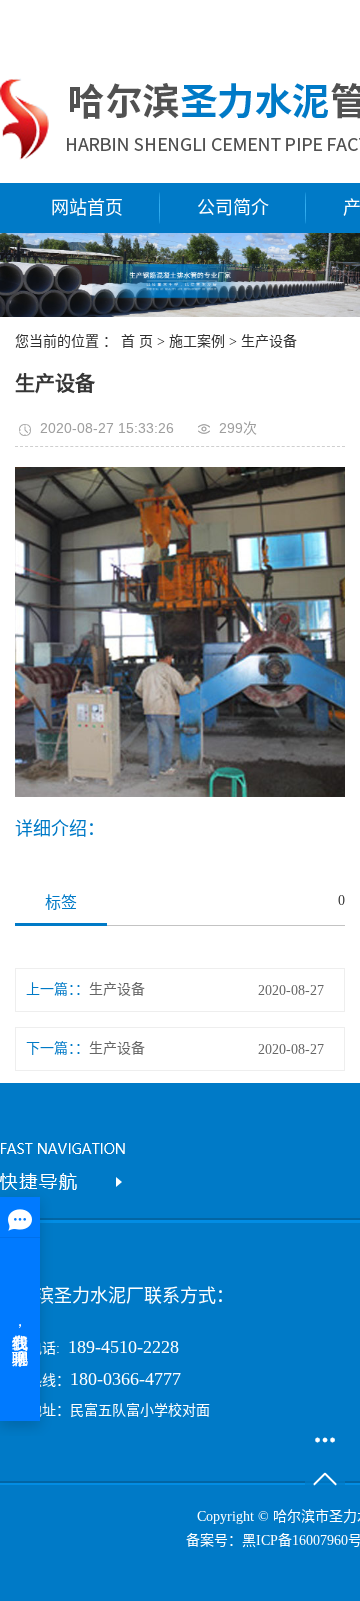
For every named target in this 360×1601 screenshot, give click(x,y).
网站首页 (87, 208)
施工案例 (197, 341)
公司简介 (233, 208)
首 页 (137, 341)
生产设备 (269, 341)
